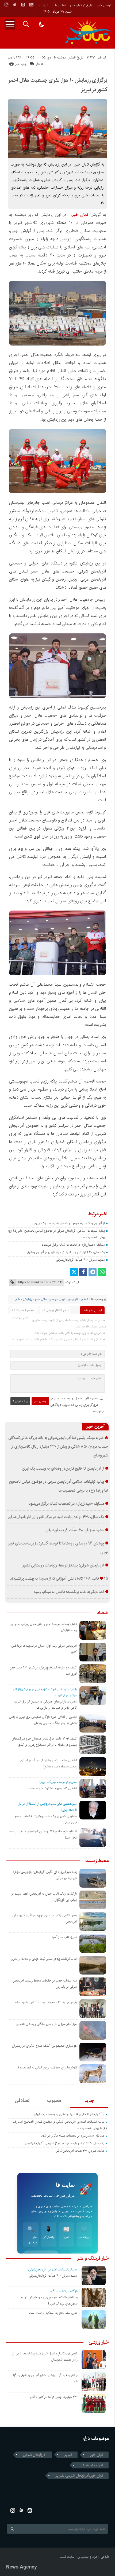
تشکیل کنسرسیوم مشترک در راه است (53, 1788)
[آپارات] (15, 5)
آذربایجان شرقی (35, 2455)
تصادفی (22, 2101)
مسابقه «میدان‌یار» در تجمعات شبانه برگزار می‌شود (73, 1245)
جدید (89, 2101)
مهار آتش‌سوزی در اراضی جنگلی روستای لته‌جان (47, 2024)
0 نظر (39, 64)
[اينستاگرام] (6, 5)
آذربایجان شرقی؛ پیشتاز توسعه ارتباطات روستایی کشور (63, 1565)
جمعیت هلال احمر (46, 1299)
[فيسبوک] (83, 1272)
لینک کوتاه (72, 1282)
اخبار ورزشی (99, 2342)
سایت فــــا (67, 2557)
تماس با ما (59, 5)
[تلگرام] (93, 1272)
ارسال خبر (104, 5)
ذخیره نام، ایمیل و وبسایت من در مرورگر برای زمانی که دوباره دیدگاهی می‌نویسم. (78, 1405)
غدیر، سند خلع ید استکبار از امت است (53, 2313)
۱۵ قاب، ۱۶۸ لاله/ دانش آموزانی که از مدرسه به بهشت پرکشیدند (59, 1579)
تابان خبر (73, 1299)
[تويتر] (74, 1272)
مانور (18, 1299)
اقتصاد (103, 1613)
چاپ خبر (21, 64)
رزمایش (28, 1299)
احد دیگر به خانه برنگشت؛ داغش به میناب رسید (69, 1592)
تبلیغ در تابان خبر (81, 5)
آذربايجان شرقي (91, 2465)
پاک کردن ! (20, 1401)
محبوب (54, 2101)
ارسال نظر (40, 1401)
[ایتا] (23, 5)
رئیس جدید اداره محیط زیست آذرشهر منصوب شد (46, 2002)
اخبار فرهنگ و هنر (93, 2258)
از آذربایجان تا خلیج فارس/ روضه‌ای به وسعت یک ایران (70, 1223)
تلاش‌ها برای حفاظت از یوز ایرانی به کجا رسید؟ (47, 2067)
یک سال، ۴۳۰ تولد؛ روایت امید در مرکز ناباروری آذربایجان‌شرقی (65, 1252)
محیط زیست (97, 1861)
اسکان (84, 1299)
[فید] (31, 5)
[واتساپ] (102, 1272)
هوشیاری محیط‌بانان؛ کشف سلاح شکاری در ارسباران (45, 2046)
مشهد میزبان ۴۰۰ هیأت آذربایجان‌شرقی (80, 1260)
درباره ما (43, 5)
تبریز (62, 1299)
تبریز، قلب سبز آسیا (64, 1937)
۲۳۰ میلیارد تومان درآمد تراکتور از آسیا (54, 2397)
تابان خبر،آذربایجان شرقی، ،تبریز (79, 2476)
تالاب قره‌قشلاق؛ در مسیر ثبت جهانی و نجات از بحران (44, 1959)
